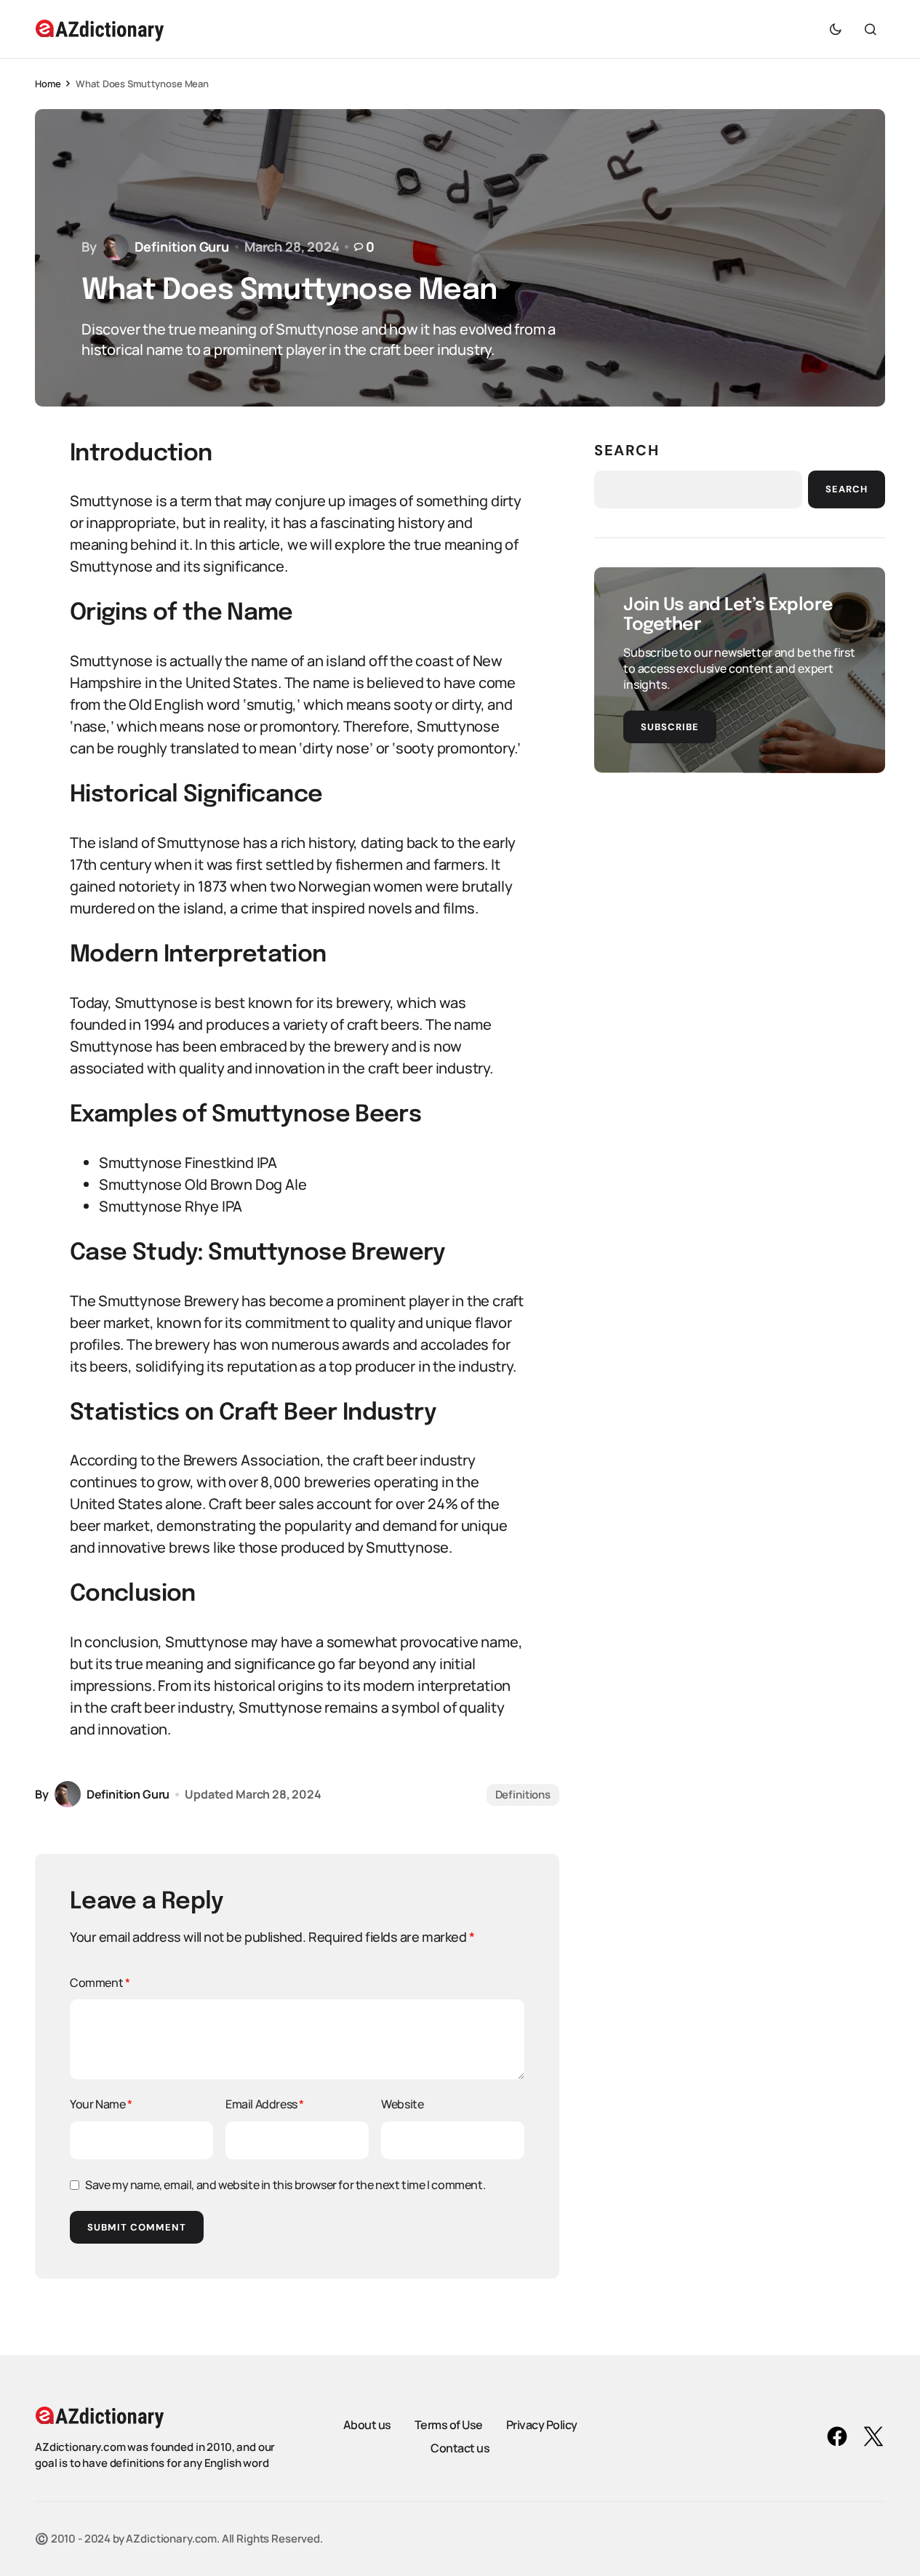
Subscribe (670, 727)
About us (367, 2425)
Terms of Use (449, 2425)
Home (48, 84)
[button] (836, 29)
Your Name (101, 2104)
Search (627, 450)
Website (402, 2104)
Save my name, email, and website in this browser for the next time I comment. (285, 2185)
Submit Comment (137, 2227)
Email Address (265, 2104)
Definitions (523, 1795)
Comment (100, 1983)
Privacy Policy (542, 2425)
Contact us (460, 2448)
